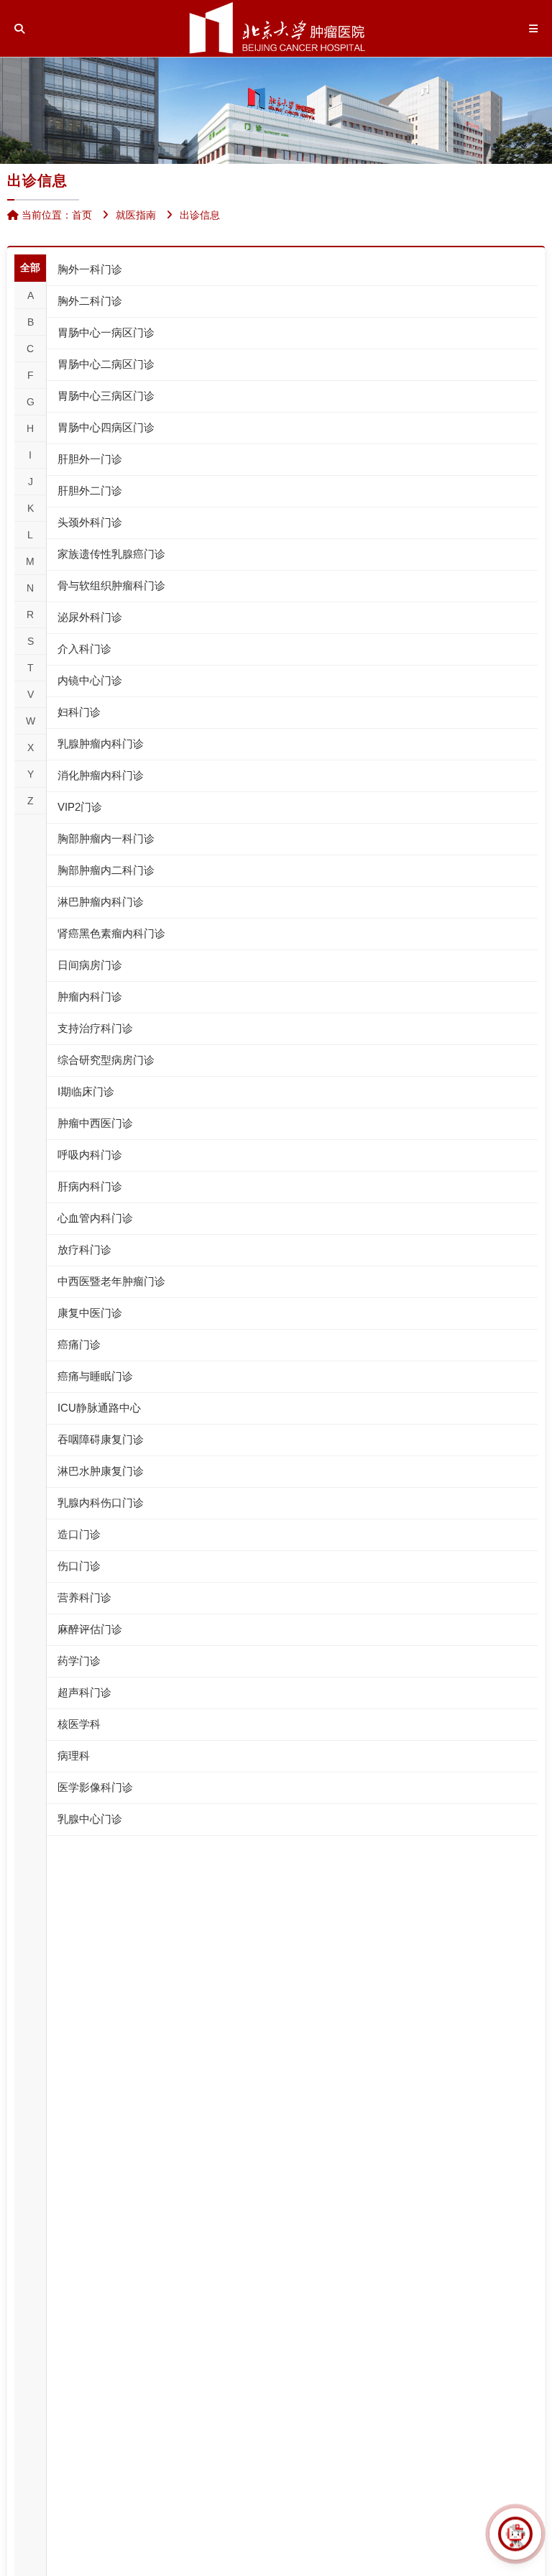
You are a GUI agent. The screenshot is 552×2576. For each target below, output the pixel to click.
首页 (82, 215)
